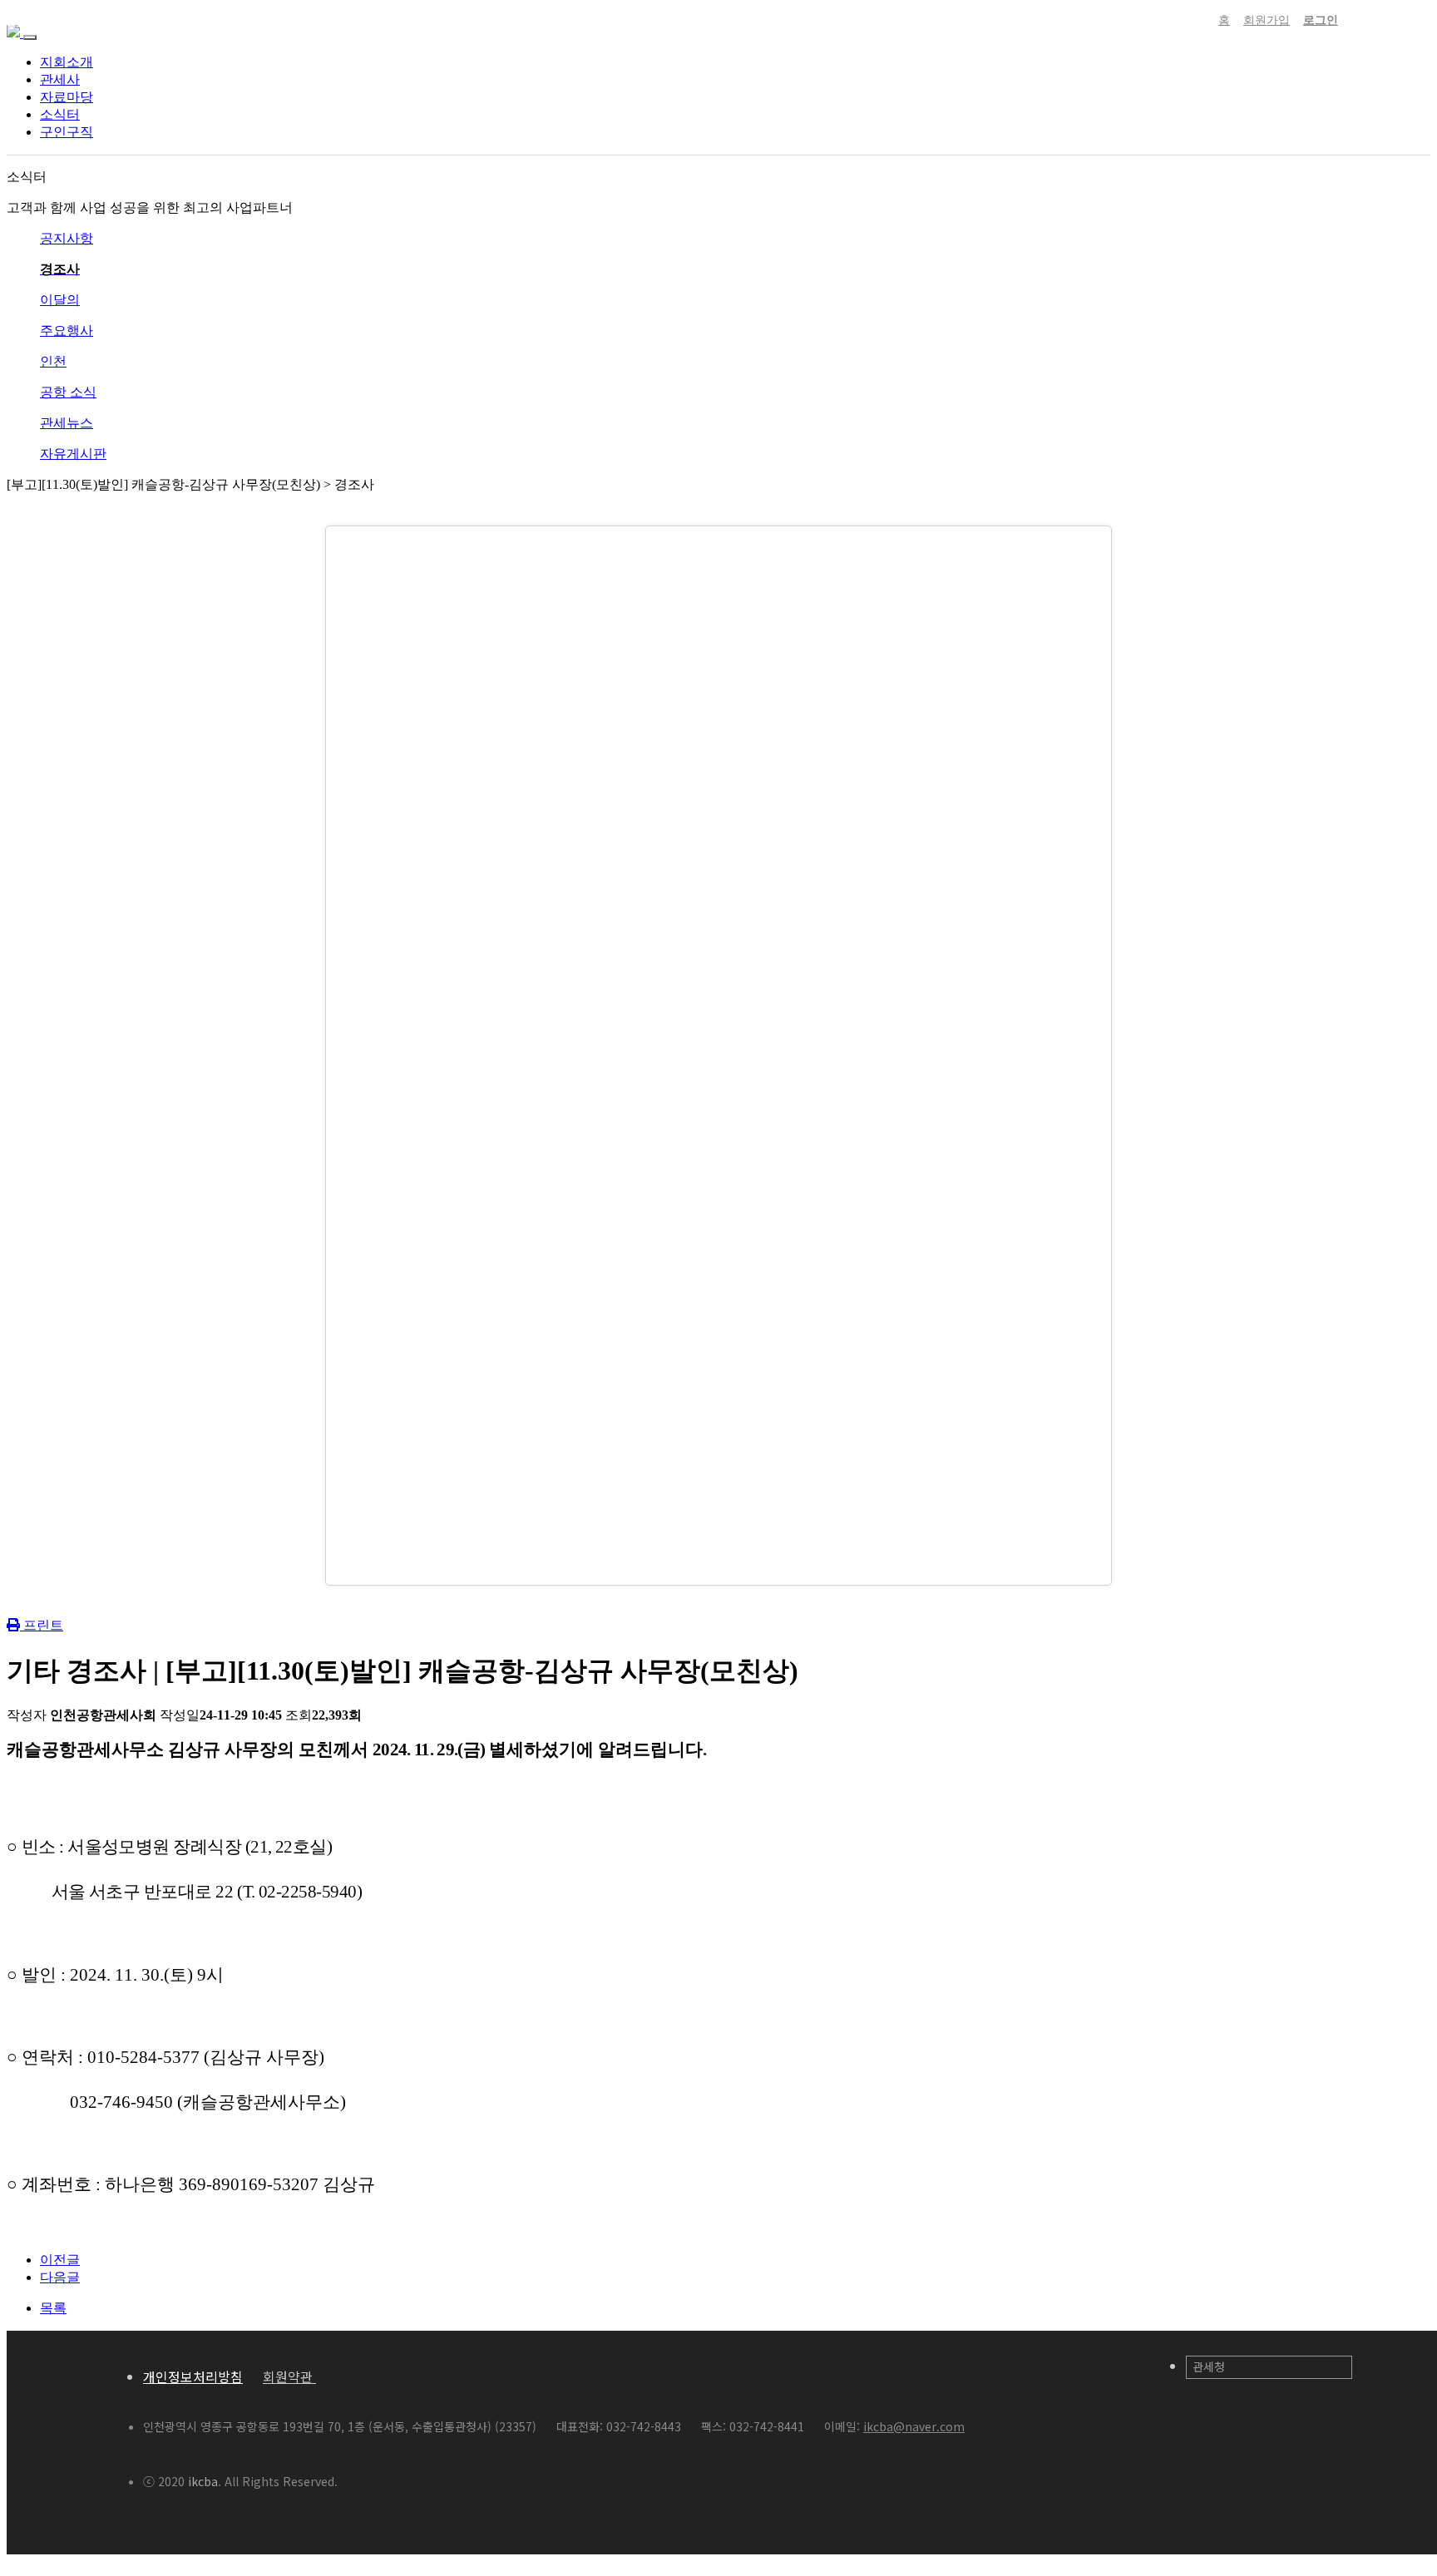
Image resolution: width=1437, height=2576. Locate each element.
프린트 (42, 1625)
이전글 (60, 2260)
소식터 (60, 114)
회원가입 (1267, 20)
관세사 (60, 79)
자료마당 (67, 97)
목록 (53, 2308)
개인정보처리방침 (193, 2376)
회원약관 (289, 2376)
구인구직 (67, 132)
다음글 (60, 2277)
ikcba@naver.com (914, 2426)
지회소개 (67, 62)
